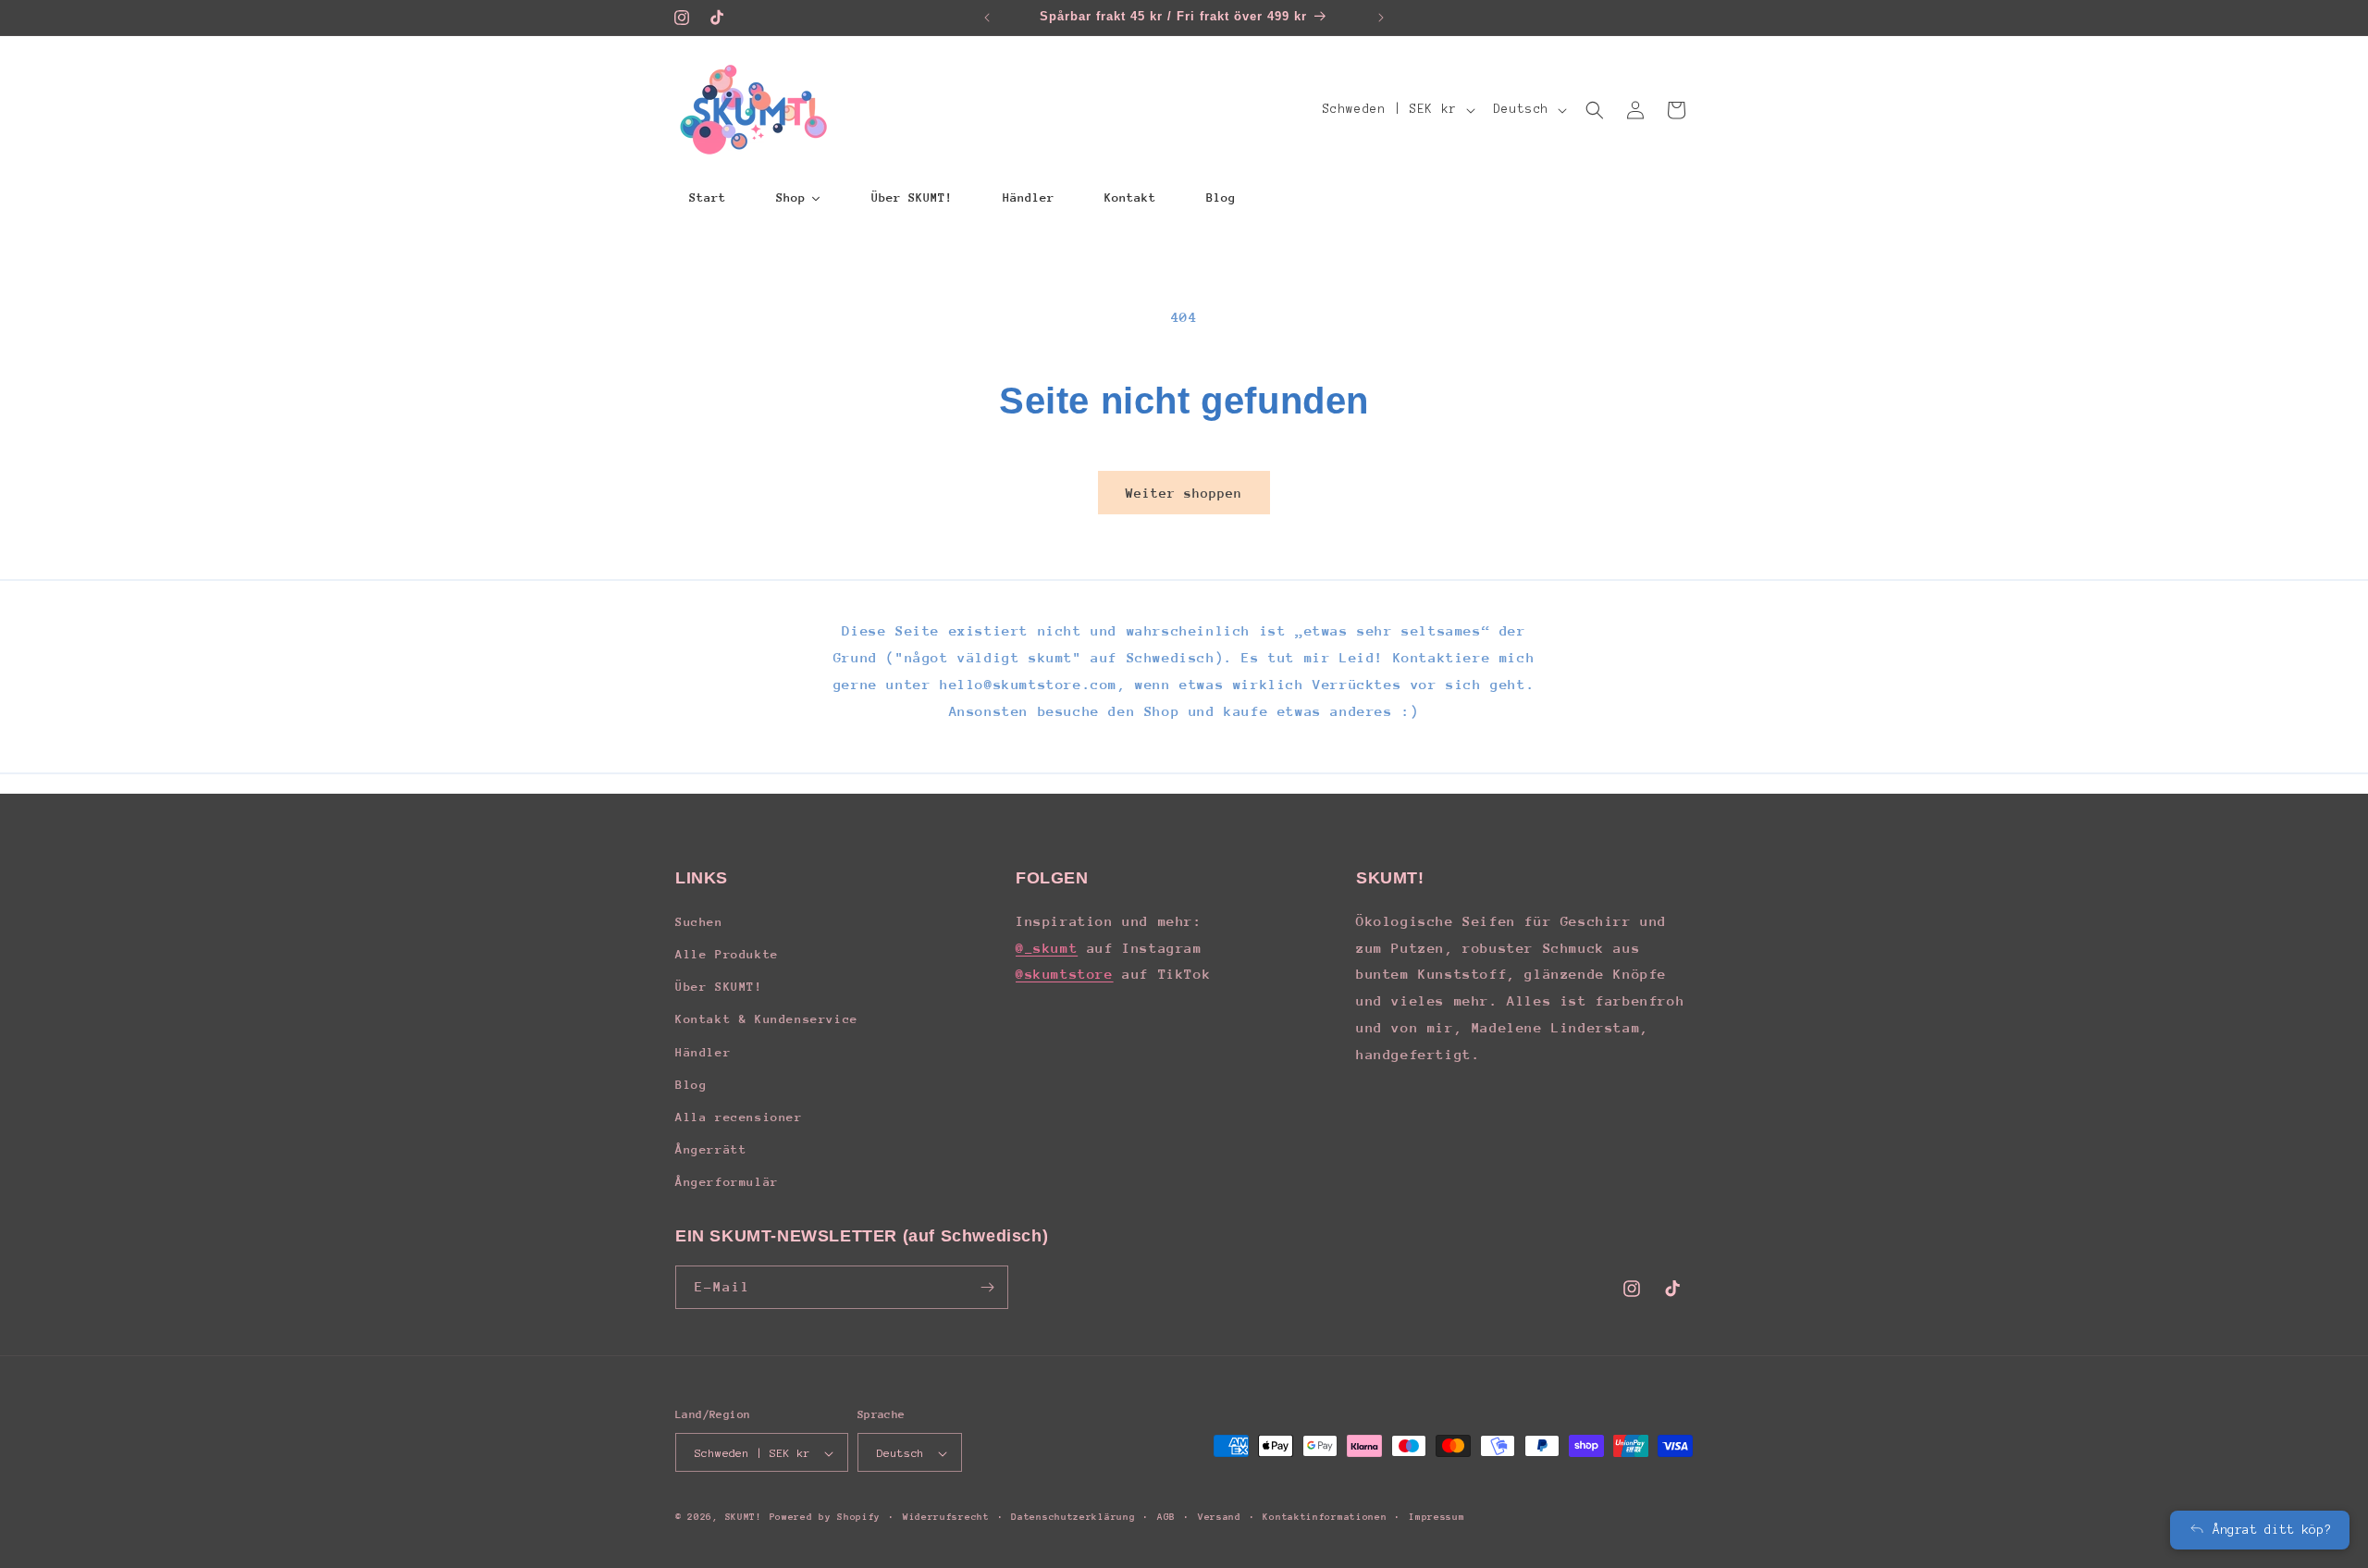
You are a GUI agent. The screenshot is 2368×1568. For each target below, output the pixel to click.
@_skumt (1047, 947)
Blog (691, 1084)
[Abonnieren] (987, 1287)
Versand (1220, 1517)
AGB (1166, 1517)
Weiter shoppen (1184, 493)
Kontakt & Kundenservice (767, 1019)
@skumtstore (1065, 974)
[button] (1595, 110)
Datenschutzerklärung (1073, 1517)
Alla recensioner (739, 1116)
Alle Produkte (727, 953)
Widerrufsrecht (946, 1517)
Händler (703, 1051)
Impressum (1437, 1517)
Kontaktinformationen (1325, 1517)
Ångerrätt (711, 1148)
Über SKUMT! (719, 986)
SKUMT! (744, 1518)
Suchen (699, 921)
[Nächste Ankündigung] (1381, 18)
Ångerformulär (727, 1182)
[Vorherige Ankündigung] (987, 18)
